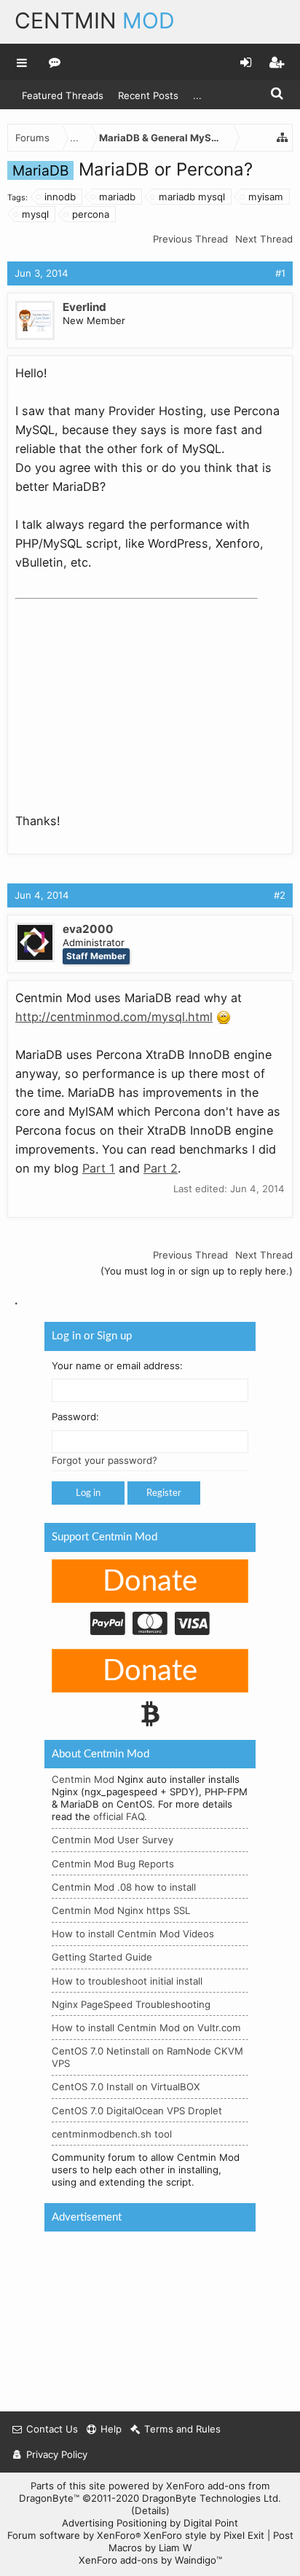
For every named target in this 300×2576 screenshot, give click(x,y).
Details (150, 2510)
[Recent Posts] (55, 62)
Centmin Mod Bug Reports (113, 1864)
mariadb (117, 197)
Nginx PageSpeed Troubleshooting (131, 2004)
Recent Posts (148, 95)
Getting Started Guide (102, 1957)
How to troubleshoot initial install (127, 1981)
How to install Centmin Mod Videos (133, 1934)
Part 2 (161, 1168)
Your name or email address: (117, 1366)
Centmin (95, 20)
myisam (266, 197)
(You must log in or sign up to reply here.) (197, 1271)
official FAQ (119, 1816)
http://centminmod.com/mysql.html (114, 1017)
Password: (75, 1417)
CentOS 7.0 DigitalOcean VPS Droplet (137, 2111)
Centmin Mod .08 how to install (124, 1887)
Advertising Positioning (114, 2523)
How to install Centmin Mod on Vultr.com (146, 2028)
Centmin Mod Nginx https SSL (121, 1910)
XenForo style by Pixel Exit (204, 2535)
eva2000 (88, 929)
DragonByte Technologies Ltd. (212, 2498)
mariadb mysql (192, 197)
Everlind (84, 307)
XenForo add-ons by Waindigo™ (150, 2560)
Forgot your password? (104, 1460)
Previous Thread (190, 239)
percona (91, 214)
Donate (150, 1582)
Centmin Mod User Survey (112, 1840)
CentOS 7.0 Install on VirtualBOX (126, 2087)
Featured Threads (63, 95)
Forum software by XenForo (74, 2535)
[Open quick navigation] (283, 138)
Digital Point (211, 2523)
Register (164, 1493)
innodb (60, 197)
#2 (280, 895)
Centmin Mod (83, 1779)
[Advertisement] (125, 696)
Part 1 (99, 1168)
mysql (35, 214)
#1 (280, 273)
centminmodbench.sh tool (112, 2134)
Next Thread (264, 239)
